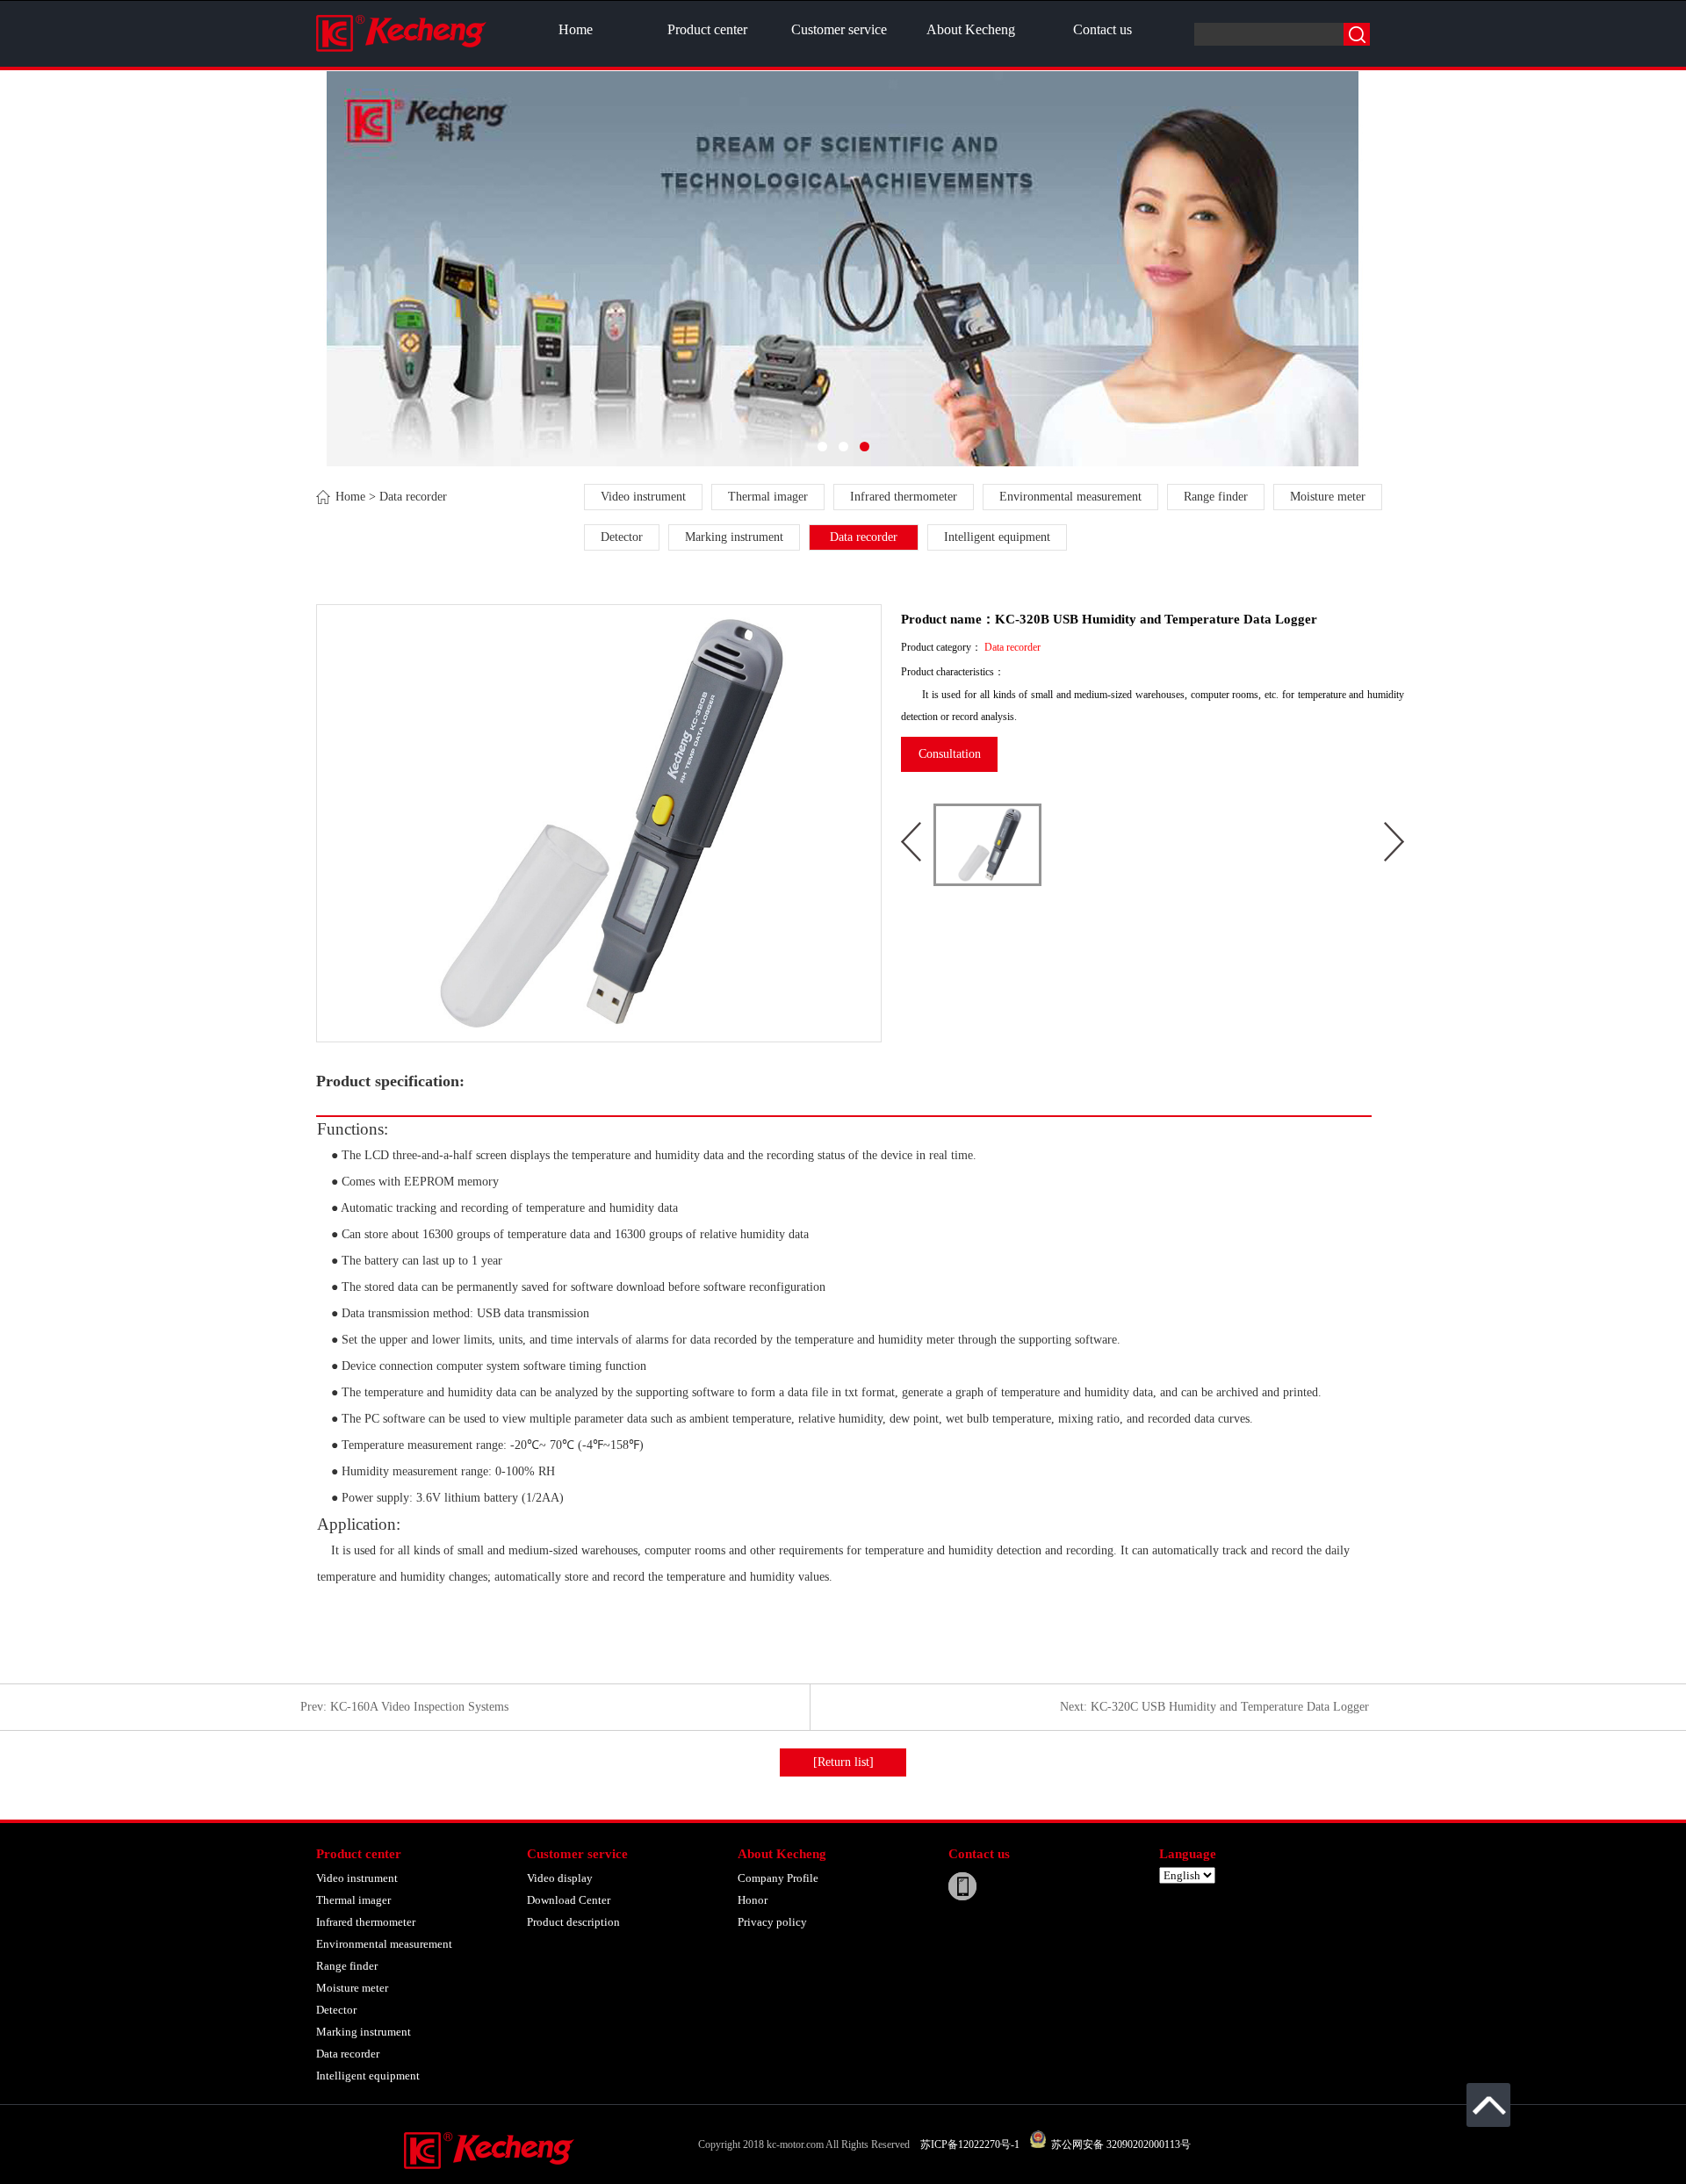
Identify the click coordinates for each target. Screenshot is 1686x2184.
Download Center (569, 1900)
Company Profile (778, 1878)
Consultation (950, 754)
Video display (560, 1878)
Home (576, 29)
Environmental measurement (1070, 497)
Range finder (1216, 497)
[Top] (1488, 2105)
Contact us (1102, 29)
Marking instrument (734, 537)
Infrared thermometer (904, 497)
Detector (622, 537)
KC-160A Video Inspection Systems (419, 1707)
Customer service (839, 29)
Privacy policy (772, 1922)
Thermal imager (768, 497)
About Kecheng (971, 29)
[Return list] (843, 1762)
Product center (707, 29)
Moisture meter (1328, 497)
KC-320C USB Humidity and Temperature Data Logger (1230, 1707)
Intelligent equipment (997, 537)
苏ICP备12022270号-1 (970, 2144)
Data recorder (864, 537)
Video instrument (643, 497)
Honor (753, 1900)
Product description (573, 1922)
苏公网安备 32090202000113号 (1118, 2144)
